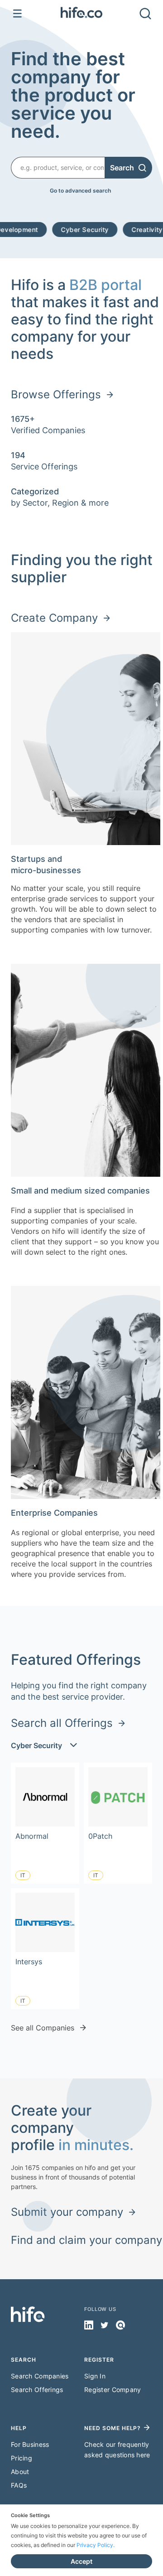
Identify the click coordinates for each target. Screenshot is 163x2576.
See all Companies (43, 2028)
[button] (81, 14)
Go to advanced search (80, 191)
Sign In (95, 2376)
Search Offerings (37, 2390)
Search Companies (40, 2376)
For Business (30, 2444)
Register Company (113, 2390)
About (20, 2472)
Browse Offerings (56, 394)
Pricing (22, 2458)
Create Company (54, 618)
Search (122, 168)
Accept (81, 2561)
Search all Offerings (62, 1723)
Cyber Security (54, 230)
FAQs (19, 2485)
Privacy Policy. (96, 2545)
